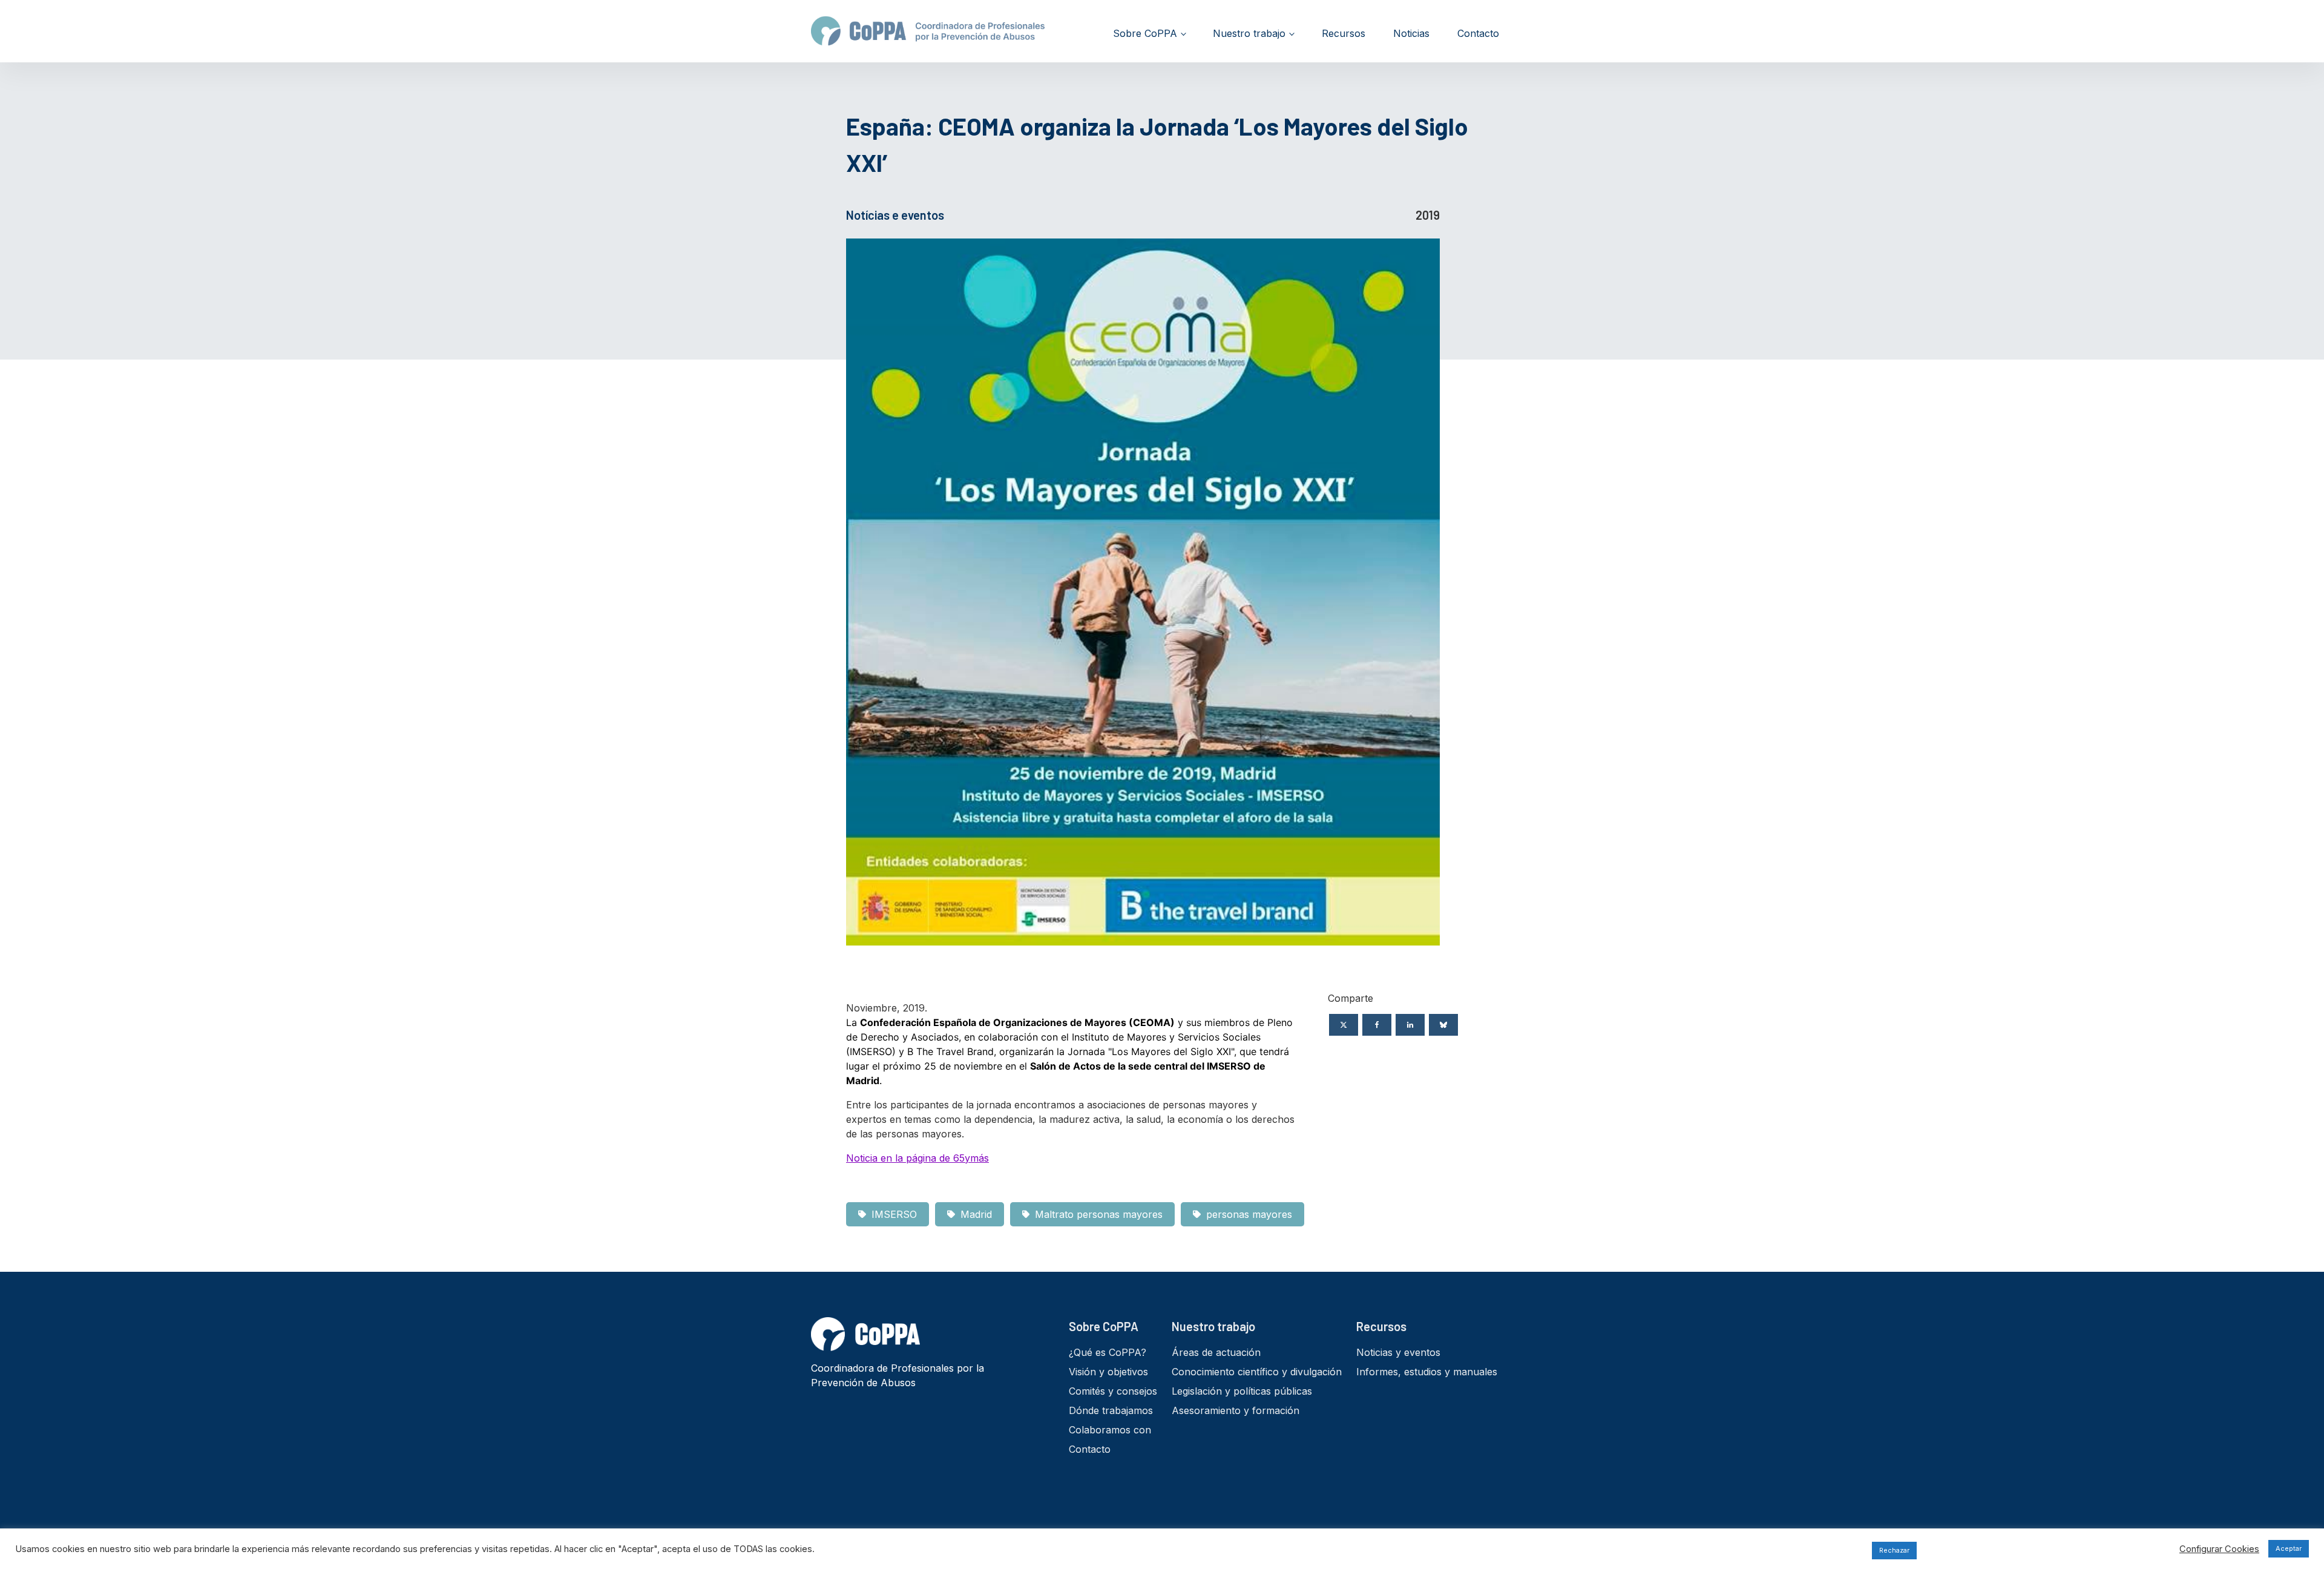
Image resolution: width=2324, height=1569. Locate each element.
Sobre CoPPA (1145, 33)
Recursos (1344, 33)
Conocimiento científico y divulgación (1257, 1372)
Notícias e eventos (895, 215)
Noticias (1411, 33)
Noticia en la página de (917, 1158)
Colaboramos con (1110, 1430)
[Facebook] (1377, 1025)
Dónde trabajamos (1111, 1410)
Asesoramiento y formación (1236, 1410)
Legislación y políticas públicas (1242, 1391)
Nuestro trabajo (1249, 33)
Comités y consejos (1113, 1391)
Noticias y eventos (1398, 1352)
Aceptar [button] (2289, 1548)
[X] (1344, 1025)
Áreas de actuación (1216, 1352)
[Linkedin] (1410, 1025)
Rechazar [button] (1894, 1550)
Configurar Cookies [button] (2219, 1549)
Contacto (1478, 33)
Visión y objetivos (1108, 1372)
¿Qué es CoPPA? (1108, 1352)
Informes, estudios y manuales (1427, 1372)
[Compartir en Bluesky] (1443, 1025)
